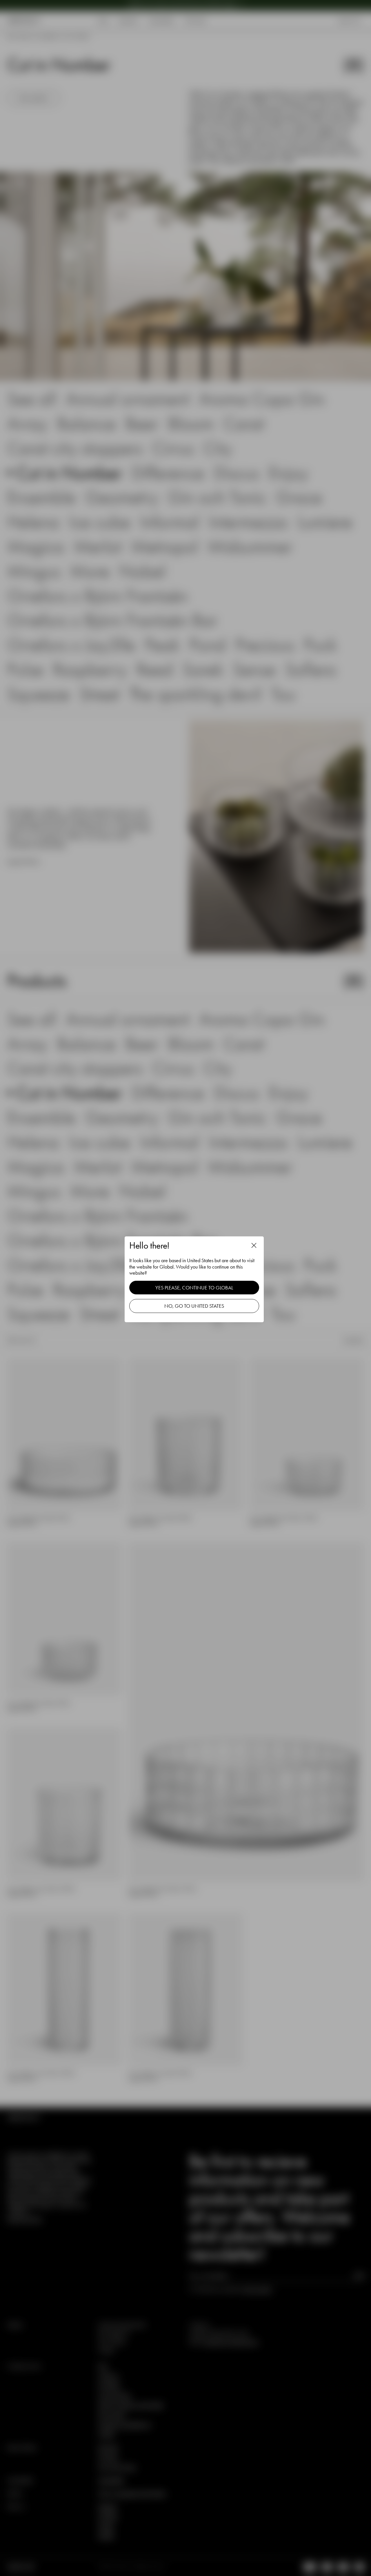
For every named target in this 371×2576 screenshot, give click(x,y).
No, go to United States (194, 1306)
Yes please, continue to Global (194, 1288)
